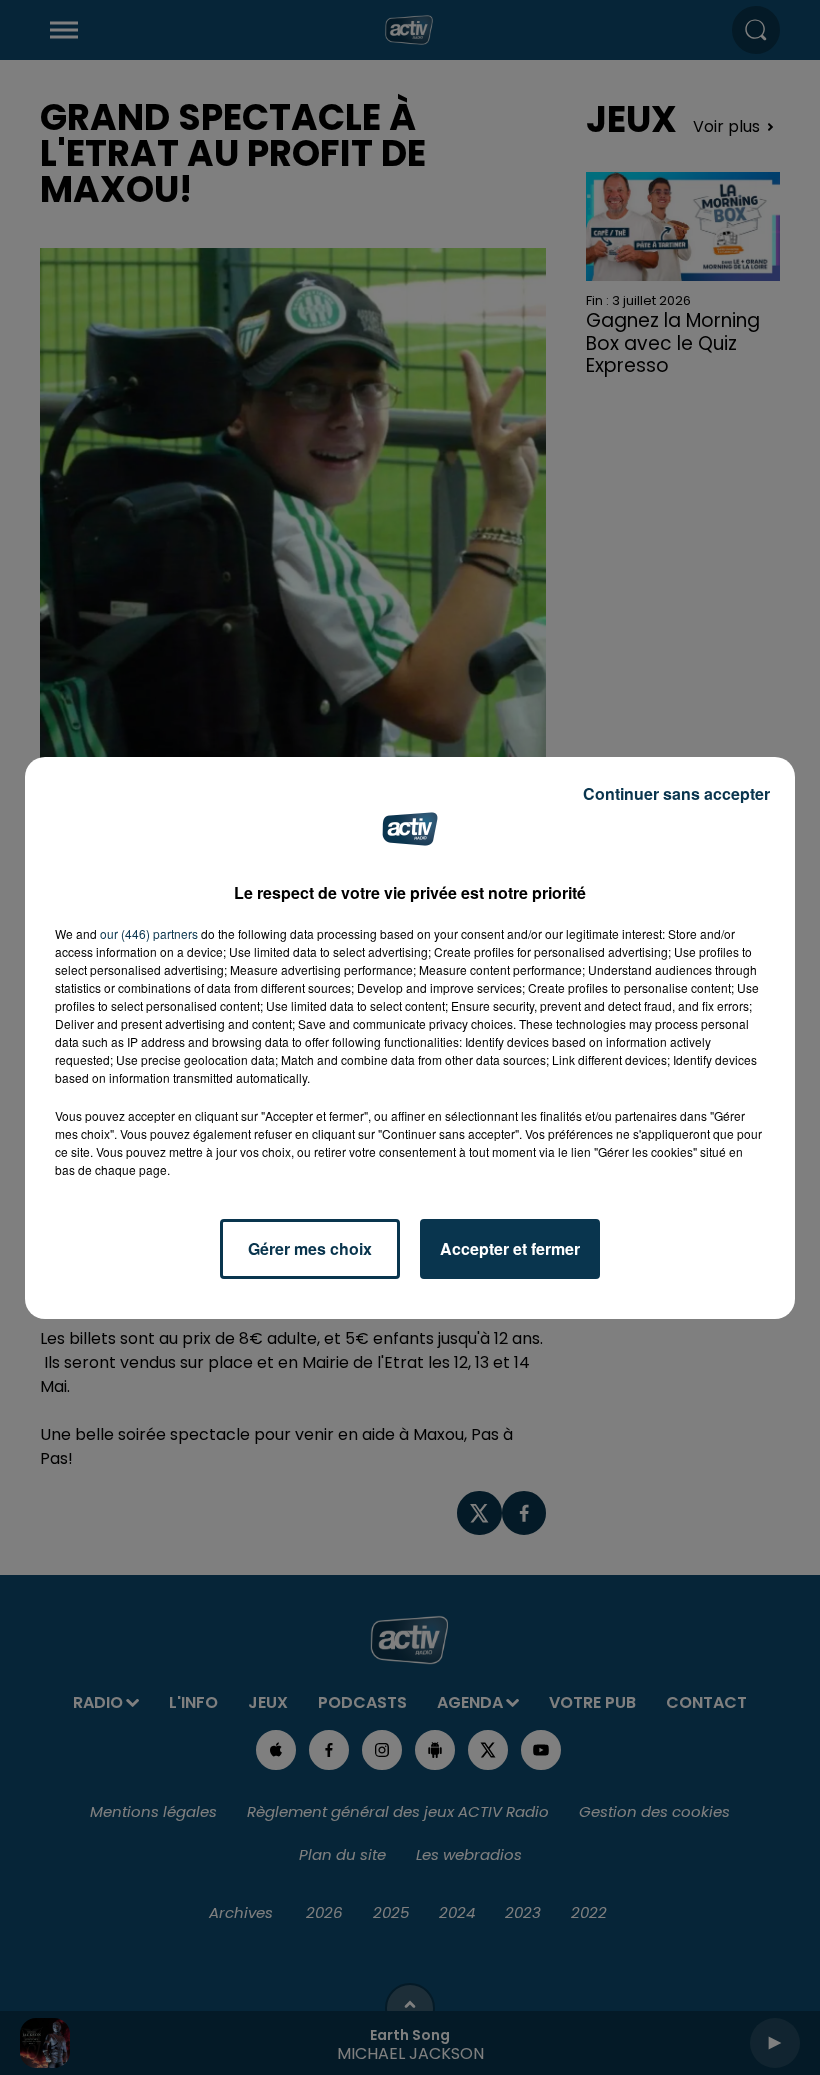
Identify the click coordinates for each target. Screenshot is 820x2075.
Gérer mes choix (310, 1248)
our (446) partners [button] (149, 933)
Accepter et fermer (510, 1248)
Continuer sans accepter (676, 793)
